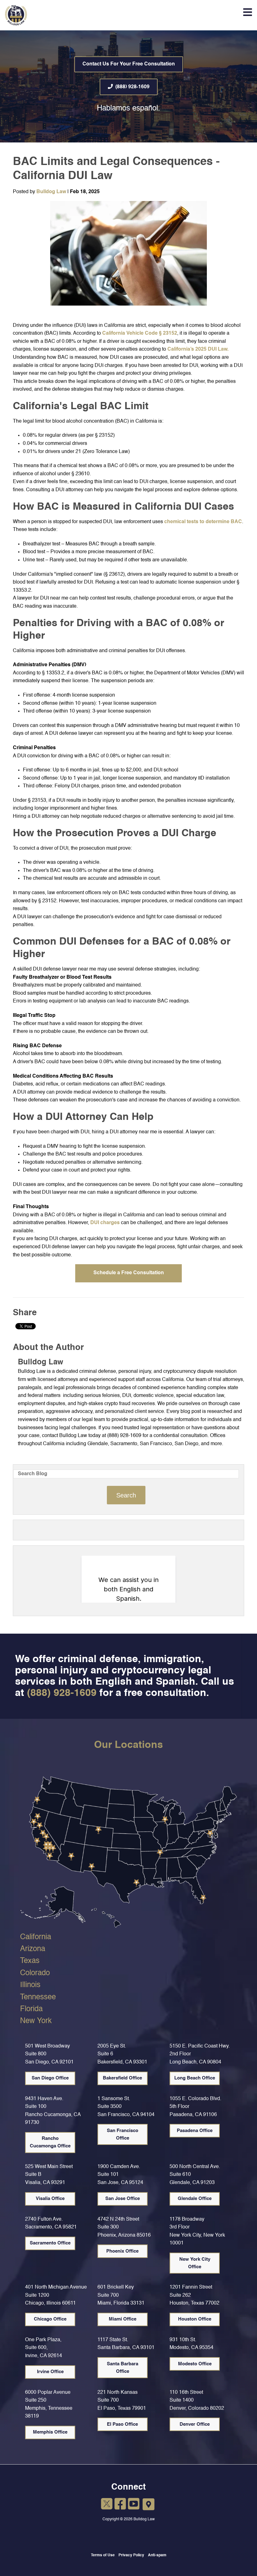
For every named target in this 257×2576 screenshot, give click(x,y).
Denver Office (195, 2424)
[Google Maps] (149, 2505)
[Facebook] (120, 2505)
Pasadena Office (195, 2131)
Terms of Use (103, 2555)
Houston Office (195, 2319)
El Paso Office (122, 2424)
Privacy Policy (131, 2555)
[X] (107, 2505)
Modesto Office (195, 2364)
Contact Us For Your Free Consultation (129, 64)
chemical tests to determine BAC (203, 522)
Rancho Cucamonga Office (50, 2142)
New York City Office (195, 2263)
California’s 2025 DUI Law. (198, 349)
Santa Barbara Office (123, 2368)
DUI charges (105, 1223)
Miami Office (123, 2319)
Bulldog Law (51, 192)
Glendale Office (195, 2199)
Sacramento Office (50, 2243)
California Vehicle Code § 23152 (140, 333)
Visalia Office (50, 2199)
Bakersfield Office (122, 2078)
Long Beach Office (195, 2078)
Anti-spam (157, 2555)
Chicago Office (50, 2319)
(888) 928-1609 (132, 87)
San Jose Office (123, 2199)
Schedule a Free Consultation (129, 1273)
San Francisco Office (123, 2134)
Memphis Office (50, 2432)
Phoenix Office (122, 2251)
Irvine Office (50, 2372)
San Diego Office (50, 2078)
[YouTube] (134, 2505)
